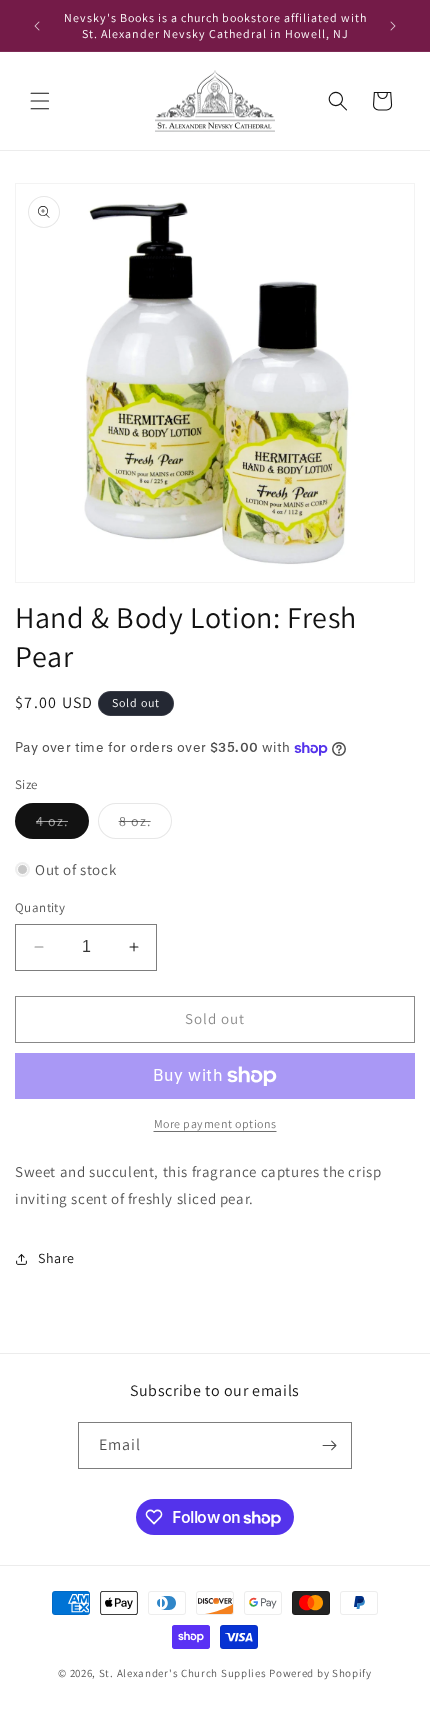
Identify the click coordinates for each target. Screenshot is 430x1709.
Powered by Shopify (320, 1673)
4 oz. (62, 825)
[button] (40, 101)
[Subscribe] (329, 1445)
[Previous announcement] (37, 26)
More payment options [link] (215, 1123)
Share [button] (56, 1258)
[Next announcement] (393, 26)
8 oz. (145, 825)
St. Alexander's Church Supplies (183, 1673)
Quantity (40, 907)
